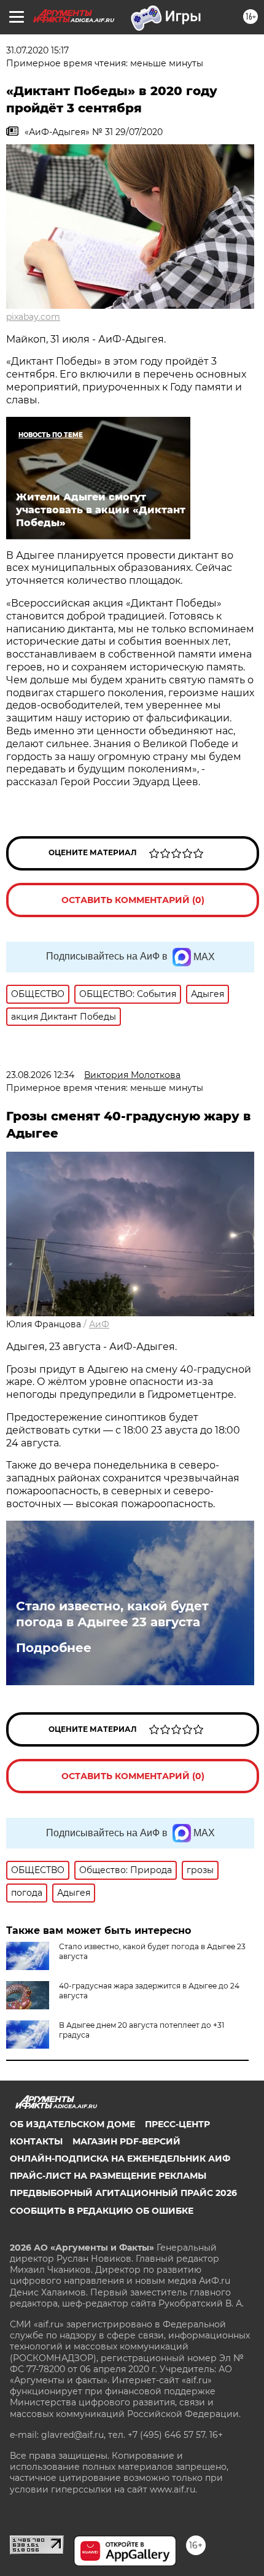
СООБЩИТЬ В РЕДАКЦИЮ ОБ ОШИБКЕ (102, 2211)
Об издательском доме (72, 2124)
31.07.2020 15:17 (37, 50)
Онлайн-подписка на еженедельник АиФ (120, 2159)
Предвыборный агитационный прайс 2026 (123, 2193)
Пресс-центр (177, 2124)
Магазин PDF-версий (126, 2141)
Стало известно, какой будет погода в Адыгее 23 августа (112, 1614)
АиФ (99, 1324)
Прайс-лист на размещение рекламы (108, 2176)
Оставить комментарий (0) (133, 900)
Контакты (36, 2141)
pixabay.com (33, 317)
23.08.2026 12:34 (40, 1075)
